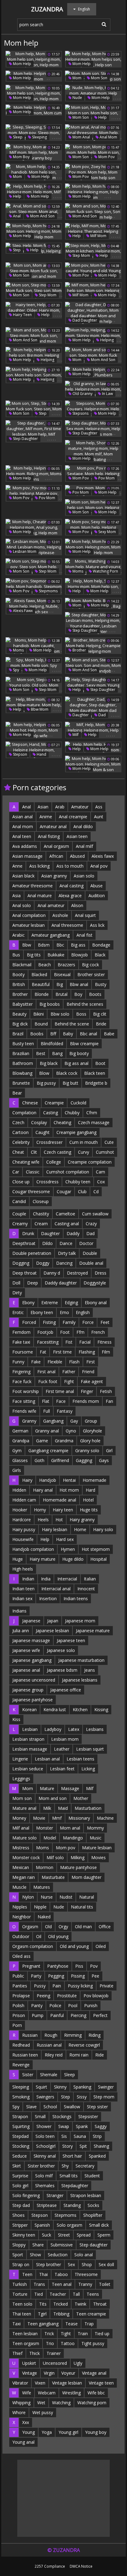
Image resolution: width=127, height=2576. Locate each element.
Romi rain (79, 2055)
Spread (84, 2235)
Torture (20, 2294)
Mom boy (21, 157)
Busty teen (23, 1044)
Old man (83, 1927)
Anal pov (99, 866)
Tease (72, 2324)
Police (55, 2005)
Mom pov (106, 157)
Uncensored (55, 2363)
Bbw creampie (84, 1044)
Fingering (21, 1372)
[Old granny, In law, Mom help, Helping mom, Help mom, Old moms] (93, 389)
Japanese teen (71, 1640)
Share (38, 2245)
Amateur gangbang (51, 935)
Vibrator (20, 2383)
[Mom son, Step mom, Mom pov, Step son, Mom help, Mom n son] (34, 567)
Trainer (54, 2353)
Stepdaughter (75, 2186)
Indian (28, 1579)
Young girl (68, 2432)
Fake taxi (21, 1342)
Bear (17, 1093)
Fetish (106, 1391)
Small (40, 2116)
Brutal (61, 994)
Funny (18, 1362)
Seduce (20, 2156)
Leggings (21, 1779)
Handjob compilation (33, 1549)
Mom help (22, 64)
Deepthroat (24, 1243)
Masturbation (88, 1808)
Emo (64, 1312)
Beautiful (41, 984)
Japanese (31, 1621)
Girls (17, 1470)
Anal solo (22, 905)
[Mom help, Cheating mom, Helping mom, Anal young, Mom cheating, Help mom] (34, 527)
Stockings (62, 2116)
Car (16, 1172)
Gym (17, 1450)
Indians (19, 1611)
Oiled (101, 1946)
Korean (29, 1709)
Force (88, 1322)
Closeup (41, 1201)
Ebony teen (42, 1312)
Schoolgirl (46, 2146)
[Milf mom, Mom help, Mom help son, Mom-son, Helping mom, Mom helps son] (93, 290)
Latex (74, 1729)
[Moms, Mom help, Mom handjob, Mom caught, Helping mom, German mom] (34, 646)
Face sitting (24, 1401)
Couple (19, 1214)
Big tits (34, 955)
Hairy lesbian (55, 1529)
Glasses (20, 1460)
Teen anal (62, 2284)
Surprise (20, 2176)
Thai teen (22, 2314)
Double (90, 1253)
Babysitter (23, 1004)
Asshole (60, 915)
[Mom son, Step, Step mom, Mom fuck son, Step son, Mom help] (34, 409)
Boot (100, 1063)
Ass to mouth (70, 866)
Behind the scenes (85, 1004)
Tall (76, 2294)
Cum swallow (95, 1214)
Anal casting (72, 886)
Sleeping (39, 137)
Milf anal (21, 1828)
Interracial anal (56, 1589)
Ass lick (97, 925)
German (20, 1431)
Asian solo (84, 876)
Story (68, 2146)
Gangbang (53, 1421)
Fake (36, 1362)
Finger (87, 1391)
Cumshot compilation (68, 1172)
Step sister (97, 2107)
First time (62, 1352)
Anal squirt (85, 915)
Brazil (18, 1034)
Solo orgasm (70, 2225)
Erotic (18, 1312)
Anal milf (84, 846)
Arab (60, 807)
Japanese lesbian (52, 1631)
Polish (18, 2005)
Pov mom (106, 478)
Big (60, 984)
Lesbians (95, 1729)
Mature (47, 1788)
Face (61, 1401)
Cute (109, 1142)
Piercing (78, 2015)
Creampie (54, 1103)
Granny (29, 1421)
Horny (40, 1510)
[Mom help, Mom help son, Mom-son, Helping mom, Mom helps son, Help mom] (34, 231)
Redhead (21, 2045)
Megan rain (24, 1877)
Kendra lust (55, 1709)
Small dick (99, 2225)
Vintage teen (101, 2383)
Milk (47, 1808)
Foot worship (26, 1391)
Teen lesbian (25, 2334)
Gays (104, 1460)
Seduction (58, 2255)
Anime (46, 817)
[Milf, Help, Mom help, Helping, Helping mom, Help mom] (93, 730)
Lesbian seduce (28, 1769)
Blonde (42, 994)
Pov (94, 1966)
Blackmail (22, 965)
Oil (39, 1936)
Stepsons (80, 413)
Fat (43, 1352)
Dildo (47, 1243)
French (98, 1332)
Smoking (21, 2097)
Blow (44, 1073)
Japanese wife (26, 1650)
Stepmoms (48, 591)
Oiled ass (21, 1956)
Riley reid (54, 2055)
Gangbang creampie (48, 1450)
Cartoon (20, 1132)
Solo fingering (26, 2195)
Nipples (20, 1907)
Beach (45, 965)
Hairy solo (103, 1529)
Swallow (72, 2107)
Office (105, 1927)
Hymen (68, 1549)
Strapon (20, 2116)
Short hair (72, 2156)
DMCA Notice (81, 2566)
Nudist (66, 1897)
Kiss (16, 1719)
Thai (43, 2274)
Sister (28, 2075)
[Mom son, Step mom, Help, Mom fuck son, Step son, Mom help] (34, 290)
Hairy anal (43, 1490)
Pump (38, 2015)
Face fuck (22, 1381)
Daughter (80, 715)
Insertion (48, 1598)
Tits (43, 2304)
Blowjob (80, 955)
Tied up (102, 2334)
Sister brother (41, 2166)
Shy (65, 2166)
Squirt (41, 2087)
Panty (37, 2005)
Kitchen (80, 1709)
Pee (95, 1976)
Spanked (97, 2156)
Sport (18, 2255)
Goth (39, 1460)
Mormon (45, 1867)
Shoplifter (93, 2215)
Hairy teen (22, 315)
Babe (109, 1034)
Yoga (47, 2432)
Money (19, 1818)
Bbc (60, 945)
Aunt (99, 817)
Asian (43, 807)
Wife (27, 2393)
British (19, 984)
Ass (99, 807)
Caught (43, 1132)
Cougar (64, 1191)
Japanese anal (26, 1670)
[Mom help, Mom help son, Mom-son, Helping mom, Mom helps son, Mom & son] (93, 764)
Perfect (100, 2015)
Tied (39, 2294)
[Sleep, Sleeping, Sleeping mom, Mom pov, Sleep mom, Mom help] (34, 133)
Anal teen (22, 836)
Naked (44, 1917)
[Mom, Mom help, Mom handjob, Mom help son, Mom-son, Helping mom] (34, 172)
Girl (109, 1450)
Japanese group (28, 1690)
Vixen (40, 2383)
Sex (71, 2264)
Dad (102, 715)
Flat (46, 1401)
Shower (44, 2126)
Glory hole (90, 1441)
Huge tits (89, 1510)
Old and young (74, 1946)
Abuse (96, 886)
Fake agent (92, 1381)
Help (102, 117)
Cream (41, 1224)
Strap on (21, 2264)
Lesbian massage (30, 1749)
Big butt (70, 1083)
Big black (49, 1063)
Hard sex (65, 1539)
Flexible (55, 1362)
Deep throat (25, 1273)
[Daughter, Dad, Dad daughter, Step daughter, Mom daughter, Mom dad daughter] (93, 708)
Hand (41, 754)
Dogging (21, 1263)
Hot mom (69, 1490)
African (56, 856)
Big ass (78, 945)
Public (18, 1976)
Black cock (67, 1073)
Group (91, 1421)
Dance (66, 1243)
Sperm (104, 2235)
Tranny (85, 2284)
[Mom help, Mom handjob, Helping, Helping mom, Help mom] (93, 192)
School (50, 2107)
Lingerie (20, 1759)
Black (100, 955)
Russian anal (49, 2045)
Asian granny (54, 876)
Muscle (19, 1887)
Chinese (30, 1103)
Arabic (18, 935)
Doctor (86, 1243)
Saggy (101, 2126)
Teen (27, 2274)
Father (69, 1372)
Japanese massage (31, 1640)
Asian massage (27, 856)
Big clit (100, 1014)
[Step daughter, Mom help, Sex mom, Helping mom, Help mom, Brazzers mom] (93, 429)
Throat (100, 2304)
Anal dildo (83, 826)
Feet (105, 1322)
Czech (18, 1122)
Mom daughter (86, 1877)
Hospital (98, 1559)
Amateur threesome (33, 886)
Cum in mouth (84, 1142)
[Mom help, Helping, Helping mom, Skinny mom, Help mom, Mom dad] (93, 335)
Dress (100, 1273)
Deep (33, 1283)
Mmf (57, 1818)
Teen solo (22, 2304)
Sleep (17, 137)
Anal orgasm (56, 846)
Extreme (50, 1302)
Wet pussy (43, 2412)
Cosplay (39, 1122)
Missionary (79, 1818)
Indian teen (23, 1589)
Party (36, 1976)
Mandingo (73, 1838)
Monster (45, 1828)
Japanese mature (93, 1631)
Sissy (82, 2097)
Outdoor (21, 1936)
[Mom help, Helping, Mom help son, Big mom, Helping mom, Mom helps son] (34, 355)
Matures (42, 1887)
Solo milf (44, 2176)
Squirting (21, 2126)
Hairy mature (43, 1559)
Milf (75, 735)
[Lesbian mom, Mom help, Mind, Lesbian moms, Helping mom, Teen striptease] (34, 547)
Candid (19, 1201)
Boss (81, 1014)
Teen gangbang (43, 2324)
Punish (91, 2005)
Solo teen (45, 2136)
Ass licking (39, 866)
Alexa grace (70, 896)
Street (64, 2235)
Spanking (82, 2087)
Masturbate (53, 1877)
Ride (100, 2055)
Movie (39, 1818)
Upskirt (29, 2363)
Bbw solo (60, 1014)
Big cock (90, 965)
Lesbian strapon (28, 1739)
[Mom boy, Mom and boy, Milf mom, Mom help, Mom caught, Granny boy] (34, 152)
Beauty (19, 1014)
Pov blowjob (96, 1996)
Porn (17, 2025)
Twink (80, 2304)
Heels (43, 1520)
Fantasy (65, 1411)
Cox (101, 1182)
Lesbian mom (24, 551)
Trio (50, 2343)
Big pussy (46, 1083)
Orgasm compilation (33, 1946)
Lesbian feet (62, 1769)
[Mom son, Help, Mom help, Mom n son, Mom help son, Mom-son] (93, 113)
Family (69, 1322)
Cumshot (105, 1152)
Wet (41, 2403)
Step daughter (25, 439)
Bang (57, 1053)
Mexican (21, 1867)
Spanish (42, 2225)
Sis (64, 2136)
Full (47, 1411)
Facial (85, 1342)
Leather (62, 1749)
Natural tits (82, 1907)
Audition (97, 896)
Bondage (101, 945)
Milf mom (98, 236)
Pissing (78, 1976)
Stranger (55, 2195)
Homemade (94, 1480)
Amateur (80, 807)
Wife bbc (96, 2393)
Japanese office (66, 1690)
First (91, 1362)
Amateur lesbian (29, 925)
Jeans (90, 1670)
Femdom (21, 1332)
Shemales (45, 2186)
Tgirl (42, 2314)
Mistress (21, 1848)
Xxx (26, 2422)
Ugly (78, 2363)
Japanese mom (80, 1621)
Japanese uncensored (34, 1680)
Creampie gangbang (76, 1132)
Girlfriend (60, 1460)
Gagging (84, 1460)
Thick (35, 2353)
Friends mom (86, 1401)
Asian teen (77, 836)
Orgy (63, 1927)
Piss (79, 1966)
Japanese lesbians (80, 1680)
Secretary (85, 2166)
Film (106, 1352)
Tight (66, 2334)
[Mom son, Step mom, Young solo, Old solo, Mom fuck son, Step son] (34, 685)
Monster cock (26, 1857)
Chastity (41, 1214)
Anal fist (84, 935)
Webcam (47, 2393)
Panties (20, 1986)
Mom (76, 78)
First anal (46, 1372)
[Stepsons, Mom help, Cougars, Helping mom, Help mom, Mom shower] (93, 409)
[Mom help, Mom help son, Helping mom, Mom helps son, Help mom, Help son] (93, 59)
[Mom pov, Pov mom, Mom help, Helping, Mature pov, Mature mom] (34, 493)
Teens (93, 2294)
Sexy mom (107, 532)
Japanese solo (61, 1650)
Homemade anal (59, 1500)
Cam (100, 1172)
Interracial (67, 1579)
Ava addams (25, 846)
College (54, 1162)
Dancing (64, 1263)
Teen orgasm (26, 2343)
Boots (95, 994)
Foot (65, 1332)
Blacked (39, 974)
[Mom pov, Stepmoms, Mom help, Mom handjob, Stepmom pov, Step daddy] (34, 586)
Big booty (79, 1053)
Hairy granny (82, 1520)
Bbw (27, 945)
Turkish (20, 2284)
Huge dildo (73, 1559)
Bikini (39, 1014)
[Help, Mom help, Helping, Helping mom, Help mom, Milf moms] (34, 192)
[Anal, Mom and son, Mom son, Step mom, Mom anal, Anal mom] (34, 212)
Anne (17, 866)
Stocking (21, 2146)
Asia (16, 896)
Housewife (23, 1539)
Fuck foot (48, 1381)
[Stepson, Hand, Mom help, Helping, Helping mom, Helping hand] (34, 750)
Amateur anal (53, 826)
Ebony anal (96, 1302)
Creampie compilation (90, 1162)
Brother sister (91, 974)
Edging (71, 1302)
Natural (87, 1897)
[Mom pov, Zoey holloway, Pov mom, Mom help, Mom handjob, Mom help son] (93, 172)
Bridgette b (96, 1083)
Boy (78, 994)
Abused (77, 856)
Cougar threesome (31, 1191)
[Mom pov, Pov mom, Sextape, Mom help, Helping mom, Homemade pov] (93, 474)
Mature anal (24, 1808)
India (46, 1579)
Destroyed (77, 1273)
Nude (77, 98)
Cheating (62, 1122)
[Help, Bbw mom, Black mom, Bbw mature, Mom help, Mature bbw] (34, 705)
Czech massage (94, 1122)
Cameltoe (66, 1214)
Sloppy (19, 2245)
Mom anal (81, 137)
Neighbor (22, 1917)
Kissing (101, 1709)
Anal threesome (67, 925)
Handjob (48, 1480)
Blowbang (22, 1073)
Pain (57, 1986)
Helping (107, 340)
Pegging (56, 1976)
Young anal (23, 2442)
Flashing (87, 1352)
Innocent (86, 1589)
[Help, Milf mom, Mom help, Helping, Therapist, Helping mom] (93, 231)
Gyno (71, 1431)
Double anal (91, 1263)
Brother (79, 650)
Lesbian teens (80, 1759)
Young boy (96, 2432)
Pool (73, 2005)
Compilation (24, 1113)
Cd (96, 1191)
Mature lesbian (97, 1848)
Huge (18, 1559)
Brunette (21, 1083)
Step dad (21, 2205)
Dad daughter (84, 320)
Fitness (104, 1342)
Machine (105, 1818)
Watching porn (105, 571)
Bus (16, 955)
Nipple (40, 1907)
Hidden (19, 1490)
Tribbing (61, 2314)
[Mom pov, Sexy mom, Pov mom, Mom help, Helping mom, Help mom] (93, 527)
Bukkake (56, 955)
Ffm (80, 1332)
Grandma (64, 1441)
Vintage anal (94, 2373)
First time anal (60, 1391)
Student (92, 2176)
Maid (63, 1808)
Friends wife (24, 1411)
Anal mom (108, 137)
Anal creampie (73, 817)
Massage (70, 1788)
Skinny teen (24, 2235)
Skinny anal (45, 2156)
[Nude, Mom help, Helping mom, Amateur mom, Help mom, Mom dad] (93, 93)
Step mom (81, 255)
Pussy (40, 1986)
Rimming (73, 2035)
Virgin (49, 2373)
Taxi (16, 2324)
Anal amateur (51, 905)
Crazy (91, 1224)
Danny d (52, 1273)
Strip (97, 2136)
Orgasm (30, 1927)
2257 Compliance (50, 2566)
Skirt (17, 2166)
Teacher (58, 2294)
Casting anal (67, 1224)
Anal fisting (49, 836)
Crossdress (47, 1182)
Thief (17, 2353)
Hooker (20, 1510)
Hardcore (22, 1520)
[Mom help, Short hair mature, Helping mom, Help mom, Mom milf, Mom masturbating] (93, 451)
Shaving (101, 2146)
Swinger (106, 2087)
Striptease (47, 2205)
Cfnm (92, 1113)
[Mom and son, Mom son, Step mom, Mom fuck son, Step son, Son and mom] (34, 335)
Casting (51, 1113)
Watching (61, 2403)
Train (83, 2334)
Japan (53, 1621)
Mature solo (25, 1838)
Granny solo (87, 1450)
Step (16, 250)
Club (82, 1191)
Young (29, 2432)
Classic (33, 1172)
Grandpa (21, 1441)
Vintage (30, 2373)
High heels (23, 1569)
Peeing (43, 1996)
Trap (89, 2324)
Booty (18, 974)
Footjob (45, 1332)
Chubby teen (78, 1182)
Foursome (23, 1352)
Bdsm (44, 945)
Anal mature (40, 896)
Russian (30, 2035)
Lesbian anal (47, 1759)
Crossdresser (49, 1142)
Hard (90, 1490)
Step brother (49, 2264)
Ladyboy (53, 1729)
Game (42, 1441)
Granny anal (47, 1431)
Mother (81, 1798)
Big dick (20, 1024)
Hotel (88, 1500)
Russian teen (25, 2055)
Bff (53, 1034)
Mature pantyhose (78, 1867)
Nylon (28, 1897)
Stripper (20, 2225)
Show (35, 2255)
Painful (57, 2015)
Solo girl (20, 2186)
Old (48, 1927)
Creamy (20, 1224)
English (83, 1312)
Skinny (60, 2087)
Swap (64, 2126)
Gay (74, 1421)
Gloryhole (92, 1431)
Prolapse (21, 1996)
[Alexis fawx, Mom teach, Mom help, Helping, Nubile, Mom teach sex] (34, 606)
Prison (19, 2015)
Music (96, 1838)
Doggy (43, 1263)
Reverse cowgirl (84, 2045)
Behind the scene (72, 1024)
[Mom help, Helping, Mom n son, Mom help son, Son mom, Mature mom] (34, 375)
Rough (51, 2035)
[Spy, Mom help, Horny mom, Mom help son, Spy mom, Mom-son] (34, 665)
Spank (82, 2126)
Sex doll (106, 2264)
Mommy (95, 1828)
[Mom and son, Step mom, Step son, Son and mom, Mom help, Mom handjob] (93, 665)
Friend (88, 1372)
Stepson (20, 754)
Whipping (21, 2403)
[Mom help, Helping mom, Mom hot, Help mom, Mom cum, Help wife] (34, 730)
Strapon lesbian (86, 2195)
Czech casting (57, 1152)
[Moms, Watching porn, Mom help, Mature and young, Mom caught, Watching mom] (93, 567)
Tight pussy (93, 2343)
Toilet (105, 2284)
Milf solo (55, 1857)
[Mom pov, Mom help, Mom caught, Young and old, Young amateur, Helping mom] (93, 271)
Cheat (18, 1152)
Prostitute (67, 1996)
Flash (74, 1362)
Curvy (84, 1152)
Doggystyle (95, 1283)
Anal (16, 216)
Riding (94, 2035)
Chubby (72, 1113)
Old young (58, 1936)
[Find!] (103, 24)
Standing (72, 2205)
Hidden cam (24, 1500)
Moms (77, 571)
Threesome (86, 2274)
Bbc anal (88, 1034)
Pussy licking (80, 1986)
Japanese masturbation (81, 1660)
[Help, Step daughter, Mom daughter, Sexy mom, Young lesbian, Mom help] (93, 685)
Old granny (82, 394)
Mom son (99, 78)
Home (80, 1529)
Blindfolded (52, 1044)
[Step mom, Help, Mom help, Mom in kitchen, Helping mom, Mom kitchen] (93, 251)
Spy (16, 670)
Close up (21, 1182)
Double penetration (32, 1253)
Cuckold (78, 1103)
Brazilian (21, 1053)
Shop (87, 2264)
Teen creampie (91, 2314)
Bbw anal (79, 984)
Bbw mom (39, 709)
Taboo (61, 2274)
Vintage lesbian (67, 2383)
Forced (29, 1322)
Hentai (69, 1480)
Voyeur (68, 2373)
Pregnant (31, 1966)
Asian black (23, 876)
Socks (93, 2205)
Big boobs (50, 1004)
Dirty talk (67, 1253)
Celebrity (21, 1142)
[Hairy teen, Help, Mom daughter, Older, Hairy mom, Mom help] (34, 310)
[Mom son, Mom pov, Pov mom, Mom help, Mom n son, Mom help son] (93, 152)
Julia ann (21, 1631)
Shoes (18, 2215)
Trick (49, 2334)
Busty (101, 984)
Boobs (37, 1034)
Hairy (27, 1480)
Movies (98, 1857)
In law (107, 394)
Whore (19, 2412)
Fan (109, 1401)
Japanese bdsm (62, 1670)
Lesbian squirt (90, 1749)
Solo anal (84, 2255)
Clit (34, 1152)
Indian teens (76, 1598)
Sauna (80, 2136)
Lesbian (30, 1729)
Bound (41, 1024)
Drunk (28, 1233)
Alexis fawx (22, 611)
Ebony (28, 1302)
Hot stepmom (96, 1549)
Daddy (73, 1233)
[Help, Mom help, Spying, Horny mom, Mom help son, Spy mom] (93, 586)
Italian (90, 1579)
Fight (69, 1381)
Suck (47, 2235)
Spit (83, 2146)
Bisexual (62, 974)
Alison (77, 905)
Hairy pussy (24, 1529)
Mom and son (42, 216)
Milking (78, 1857)
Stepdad (20, 2136)
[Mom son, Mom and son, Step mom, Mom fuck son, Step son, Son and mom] (34, 271)
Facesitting (48, 1342)
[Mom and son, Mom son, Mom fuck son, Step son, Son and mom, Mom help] (93, 212)
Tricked (61, 2304)
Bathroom (23, 1063)
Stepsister (88, 2116)
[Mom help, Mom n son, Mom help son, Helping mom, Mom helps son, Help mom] (34, 59)
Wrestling (72, 2393)
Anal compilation (29, 915)
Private (107, 1986)
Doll (16, 1283)
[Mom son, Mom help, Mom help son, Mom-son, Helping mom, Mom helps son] (93, 507)
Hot (59, 1520)
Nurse (47, 1897)
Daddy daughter (61, 1283)
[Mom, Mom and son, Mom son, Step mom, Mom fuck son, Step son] (93, 355)
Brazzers (66, 965)
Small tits (69, 2176)
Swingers (45, 2097)
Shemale (49, 2075)
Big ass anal (76, 1063)
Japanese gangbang (32, 1660)
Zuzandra (47, 9)
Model (50, 1838)
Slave (31, 2107)
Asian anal (23, 817)
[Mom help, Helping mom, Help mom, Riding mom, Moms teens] (34, 474)
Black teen (95, 1073)
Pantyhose (58, 1966)
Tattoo (68, 2343)
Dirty (17, 1293)
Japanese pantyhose (33, 1700)
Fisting (49, 1322)
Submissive (62, 2245)
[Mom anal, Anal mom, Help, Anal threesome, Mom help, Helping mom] (93, 133)
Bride (101, 1024)
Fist (69, 1342)
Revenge (21, 2065)
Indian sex (22, 1598)
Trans (39, 2284)
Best (41, 1053)
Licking (88, 1769)
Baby (68, 1034)
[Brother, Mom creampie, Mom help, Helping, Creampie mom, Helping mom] (93, 646)
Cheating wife (26, 1162)
